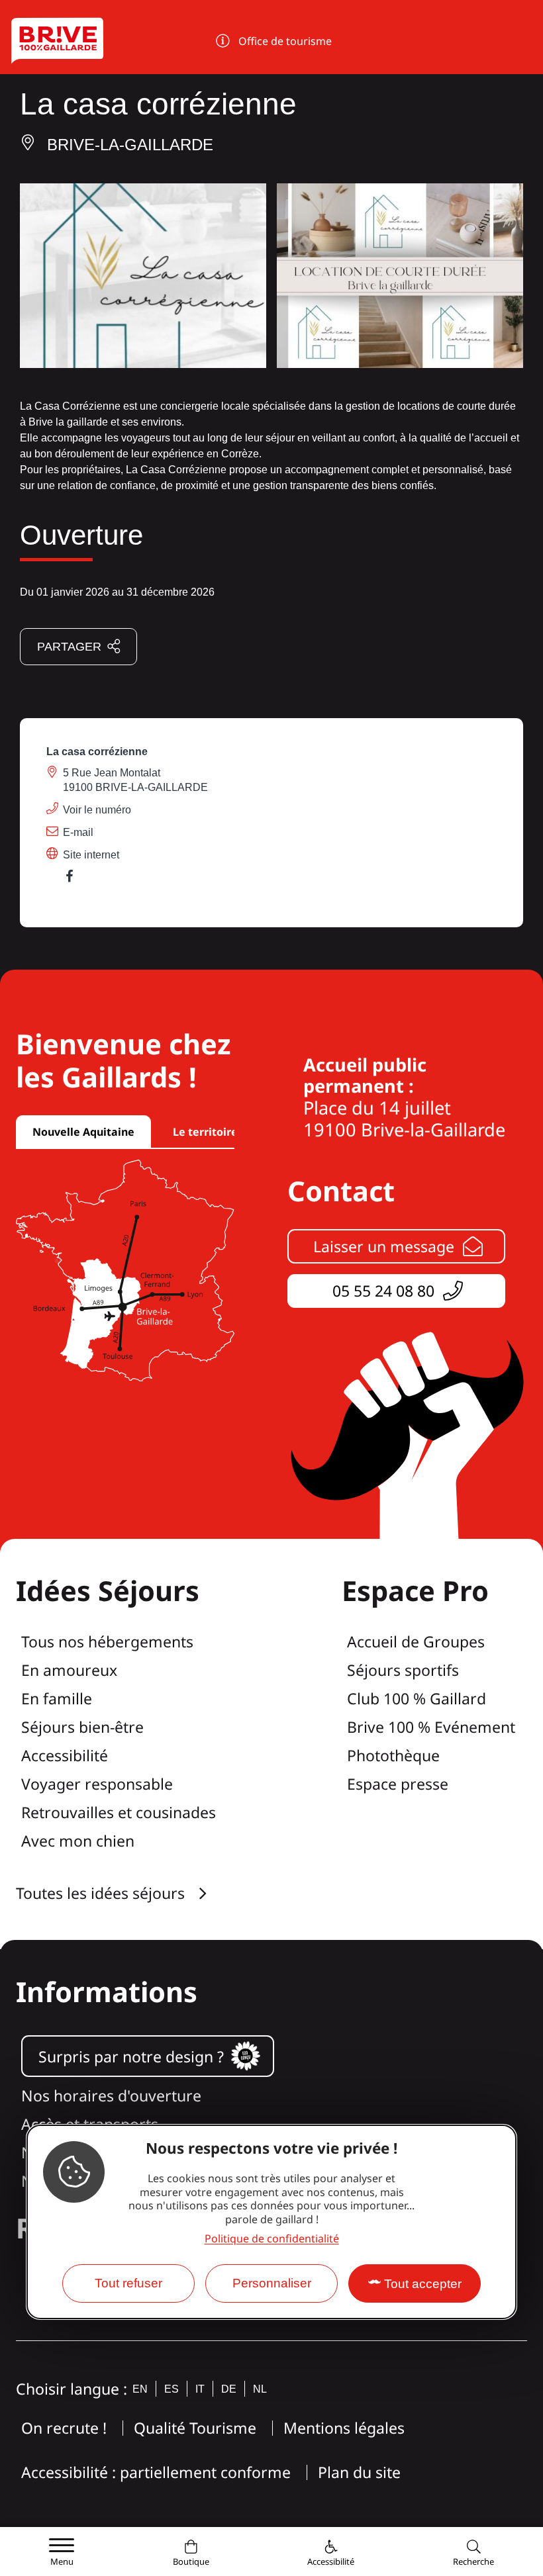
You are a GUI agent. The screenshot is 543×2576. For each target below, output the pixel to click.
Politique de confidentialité (272, 2238)
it (200, 2389)
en (140, 2389)
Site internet (91, 855)
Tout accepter (423, 2284)
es (172, 2389)
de (229, 2389)
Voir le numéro (97, 810)
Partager (69, 647)
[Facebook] (76, 879)
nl (260, 2389)
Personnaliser (272, 2283)
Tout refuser (128, 2283)
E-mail (78, 832)
